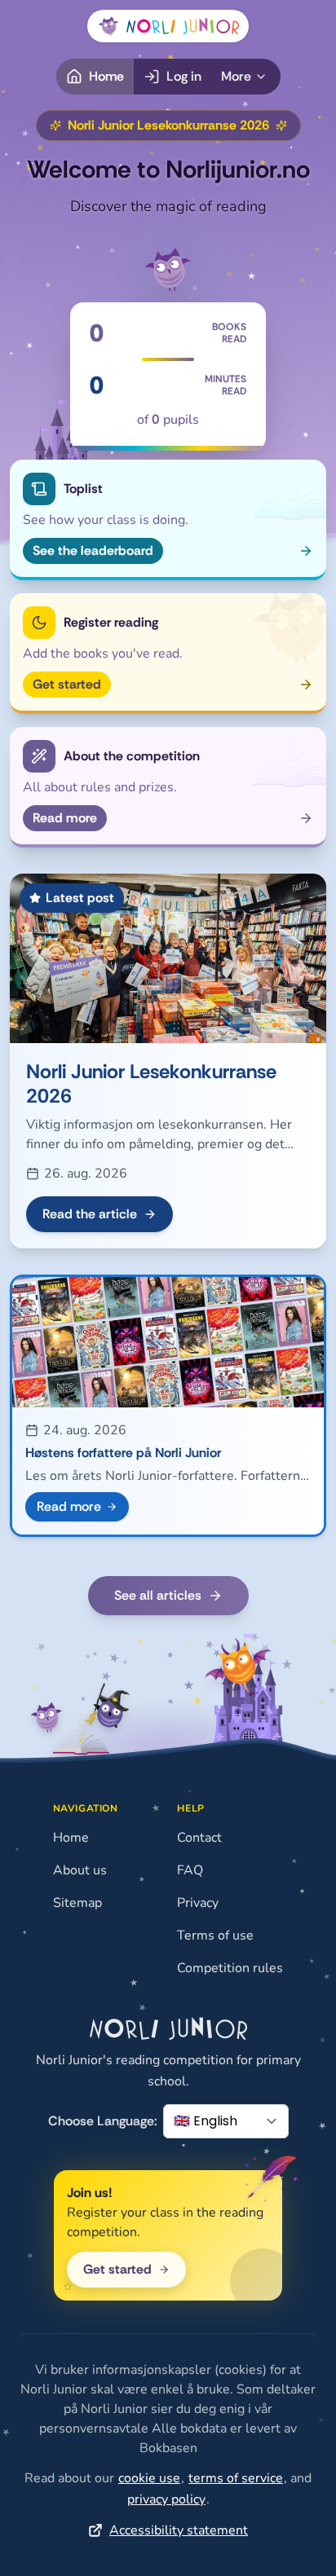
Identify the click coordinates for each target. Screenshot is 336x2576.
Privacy (198, 1903)
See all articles (158, 1595)
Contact (199, 1838)
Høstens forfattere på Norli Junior (123, 1453)
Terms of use (215, 1935)
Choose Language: (103, 2121)
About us (80, 1870)
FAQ (190, 1870)
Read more (69, 1506)
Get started (117, 2269)
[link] (149, 2478)
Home (71, 1838)
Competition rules (230, 1968)
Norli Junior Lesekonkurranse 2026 (151, 1083)
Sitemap (77, 1903)
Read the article (90, 1214)
